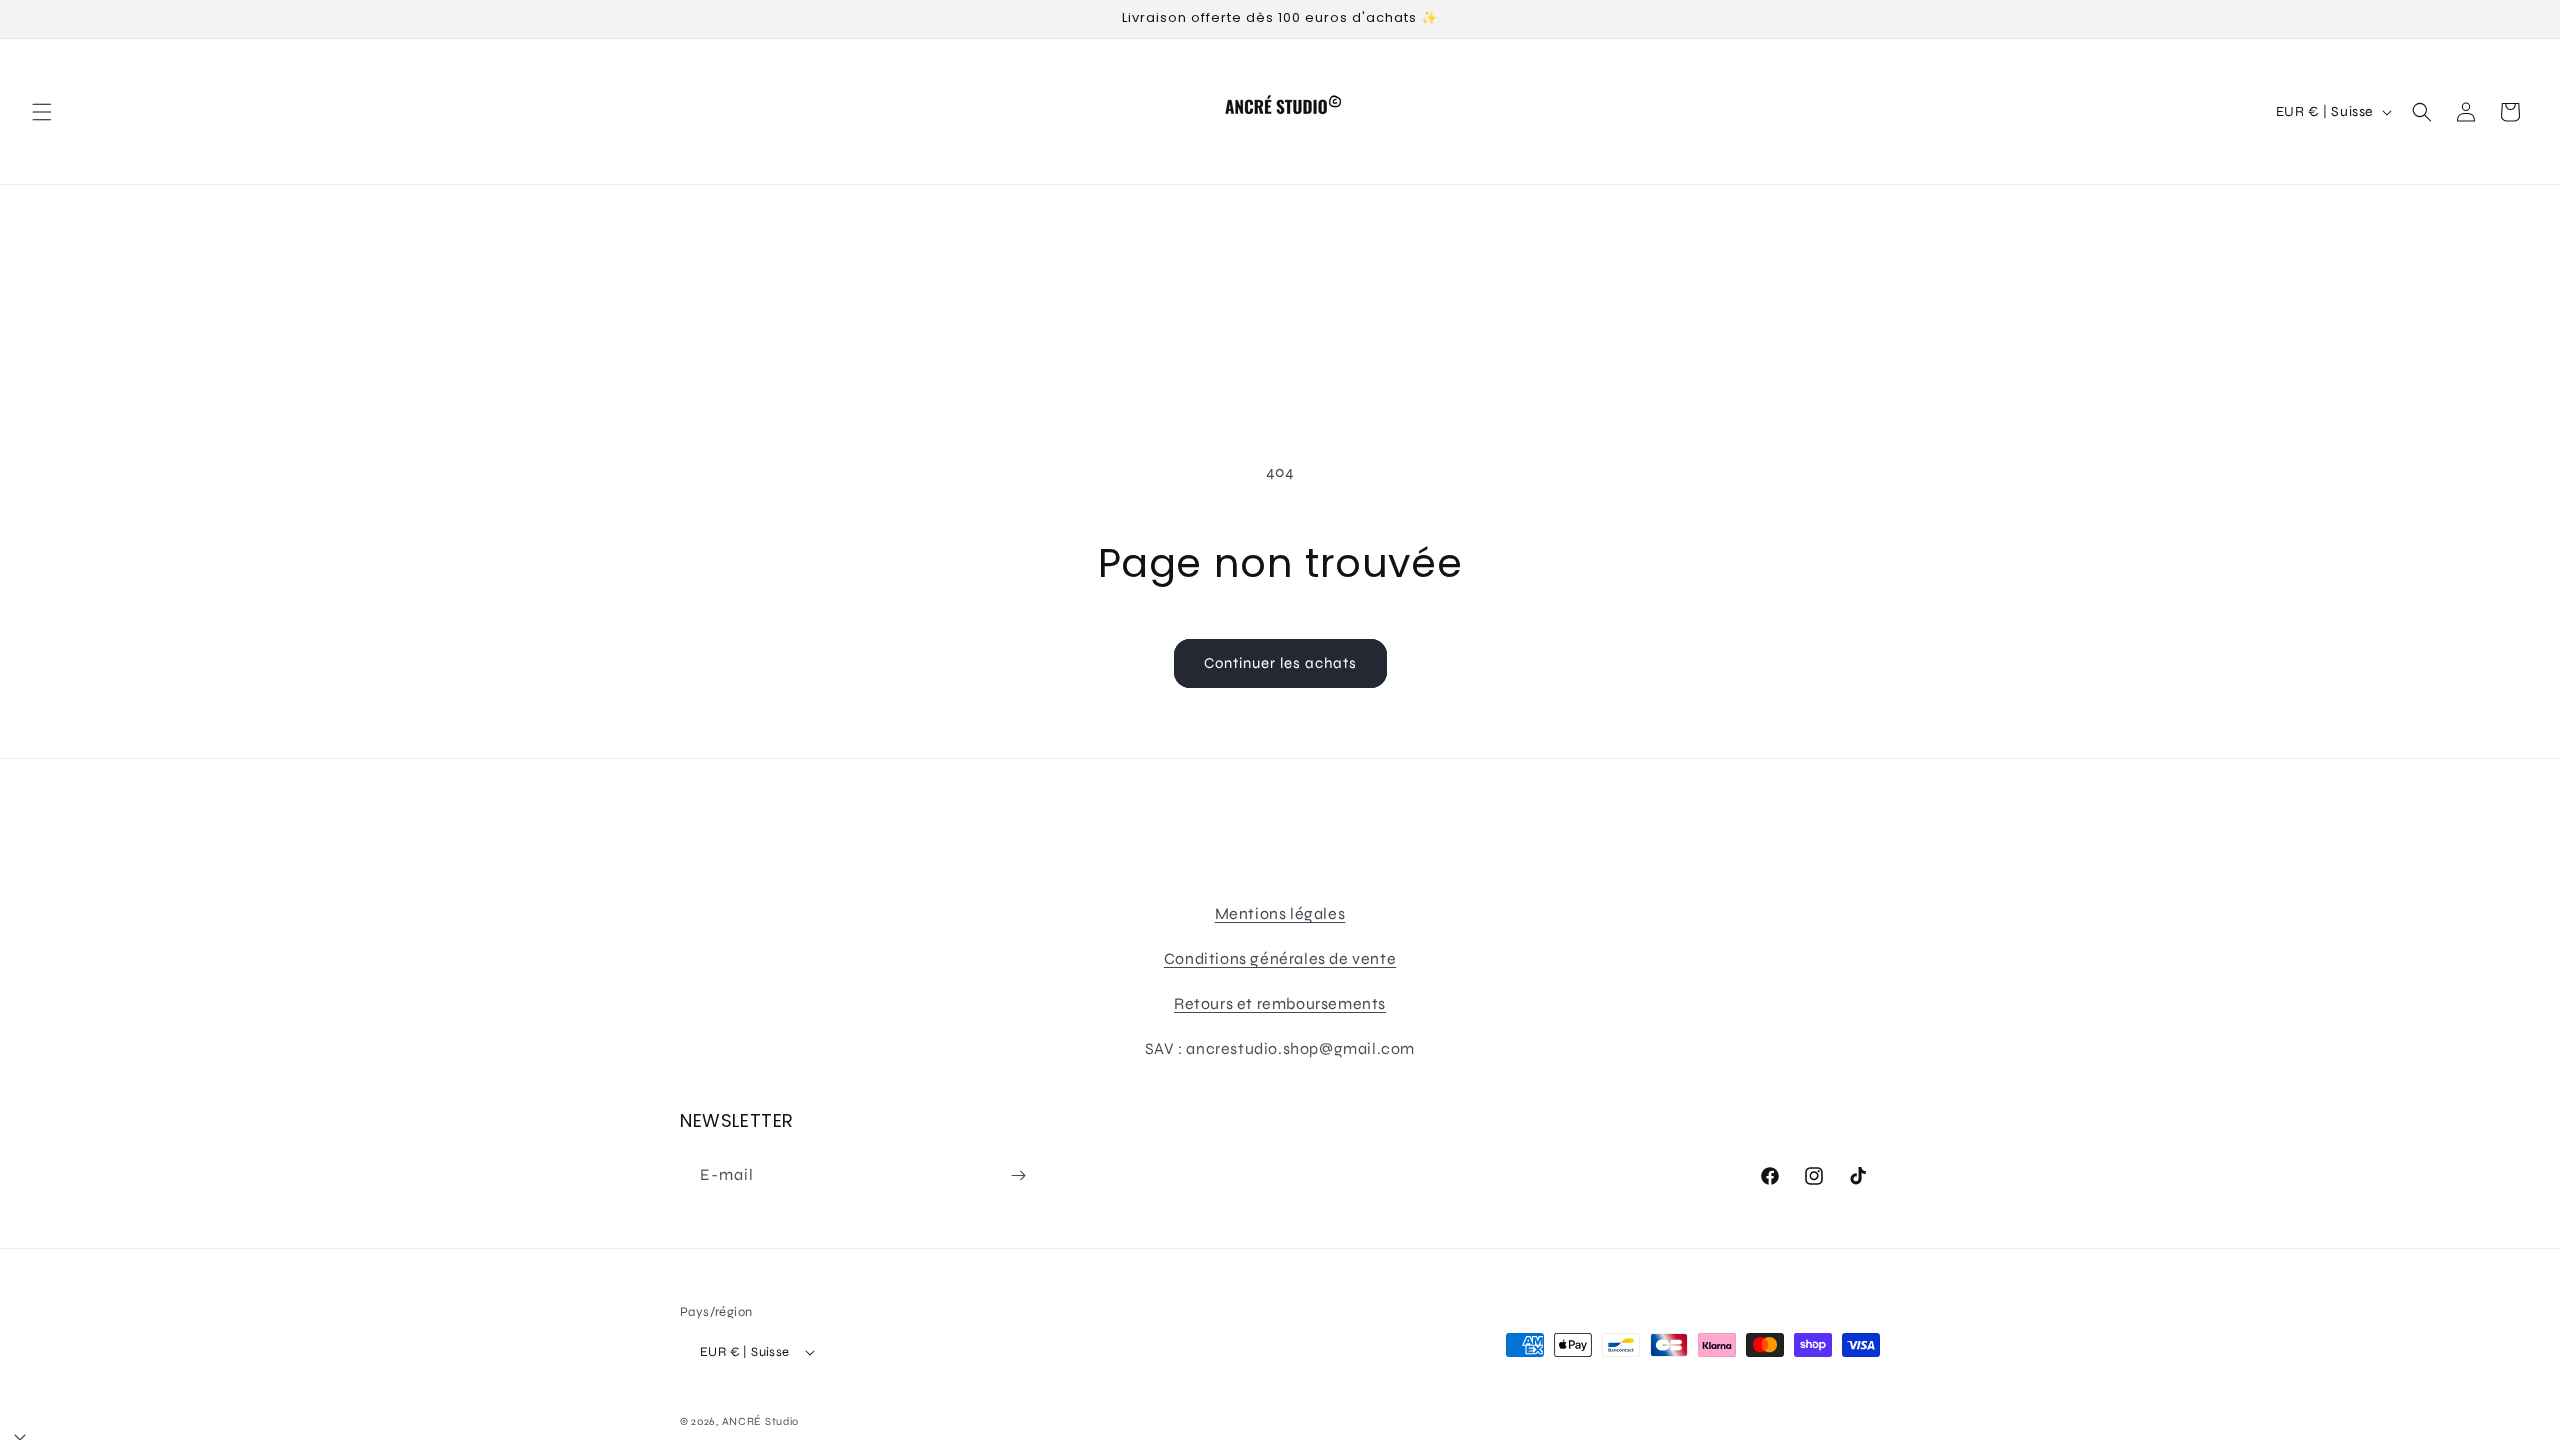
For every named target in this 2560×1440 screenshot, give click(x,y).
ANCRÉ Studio (760, 1421)
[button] (42, 112)
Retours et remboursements (1280, 1003)
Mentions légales (1280, 913)
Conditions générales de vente (1280, 958)
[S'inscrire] (1018, 1175)
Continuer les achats (1280, 663)
